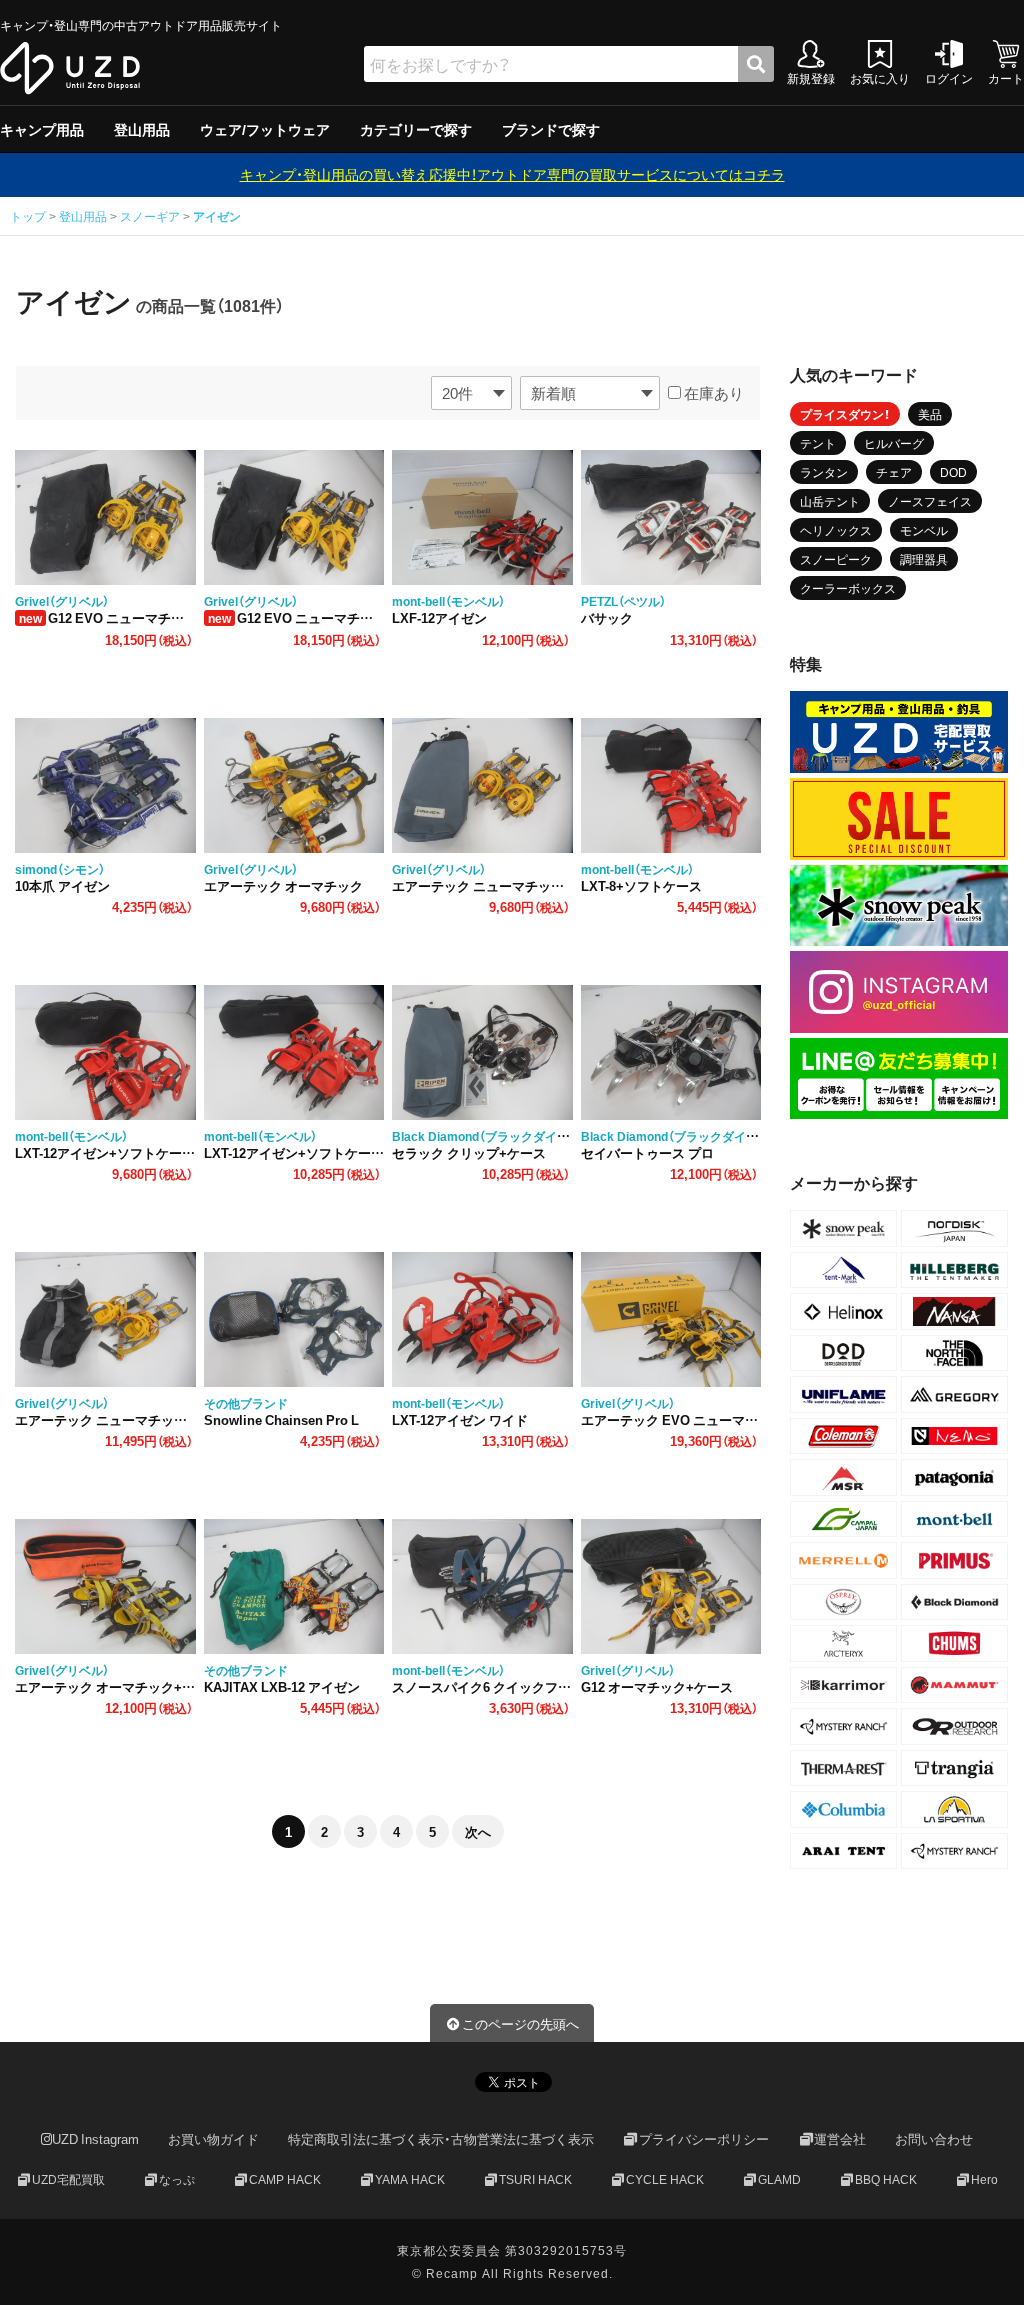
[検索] (756, 64)
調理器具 (924, 559)
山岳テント (830, 501)
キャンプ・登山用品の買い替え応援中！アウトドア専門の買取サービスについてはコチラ (512, 174)
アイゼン (217, 216)
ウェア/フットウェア (265, 129)
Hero (984, 2179)
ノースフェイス (930, 501)
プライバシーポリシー (704, 2138)
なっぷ (177, 2179)
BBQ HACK (886, 2179)
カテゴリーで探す (416, 129)
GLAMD (779, 2179)
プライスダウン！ (845, 414)
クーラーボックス (848, 588)
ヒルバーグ (894, 443)
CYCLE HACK (665, 2179)
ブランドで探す (551, 129)
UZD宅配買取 (68, 2179)
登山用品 (142, 129)
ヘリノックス (836, 530)
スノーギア (150, 216)
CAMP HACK (285, 2179)
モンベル (924, 530)
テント (818, 443)
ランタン (824, 472)
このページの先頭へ (520, 2023)
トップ (29, 216)
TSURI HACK (535, 2179)
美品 (930, 414)
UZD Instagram (95, 2138)
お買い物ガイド (213, 2138)
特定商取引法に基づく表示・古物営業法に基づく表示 (441, 2138)
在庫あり (712, 393)
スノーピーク (836, 559)
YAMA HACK (410, 2179)
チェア (894, 472)
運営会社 (840, 2138)
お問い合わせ (934, 2138)
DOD (953, 472)
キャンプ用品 (42, 129)
